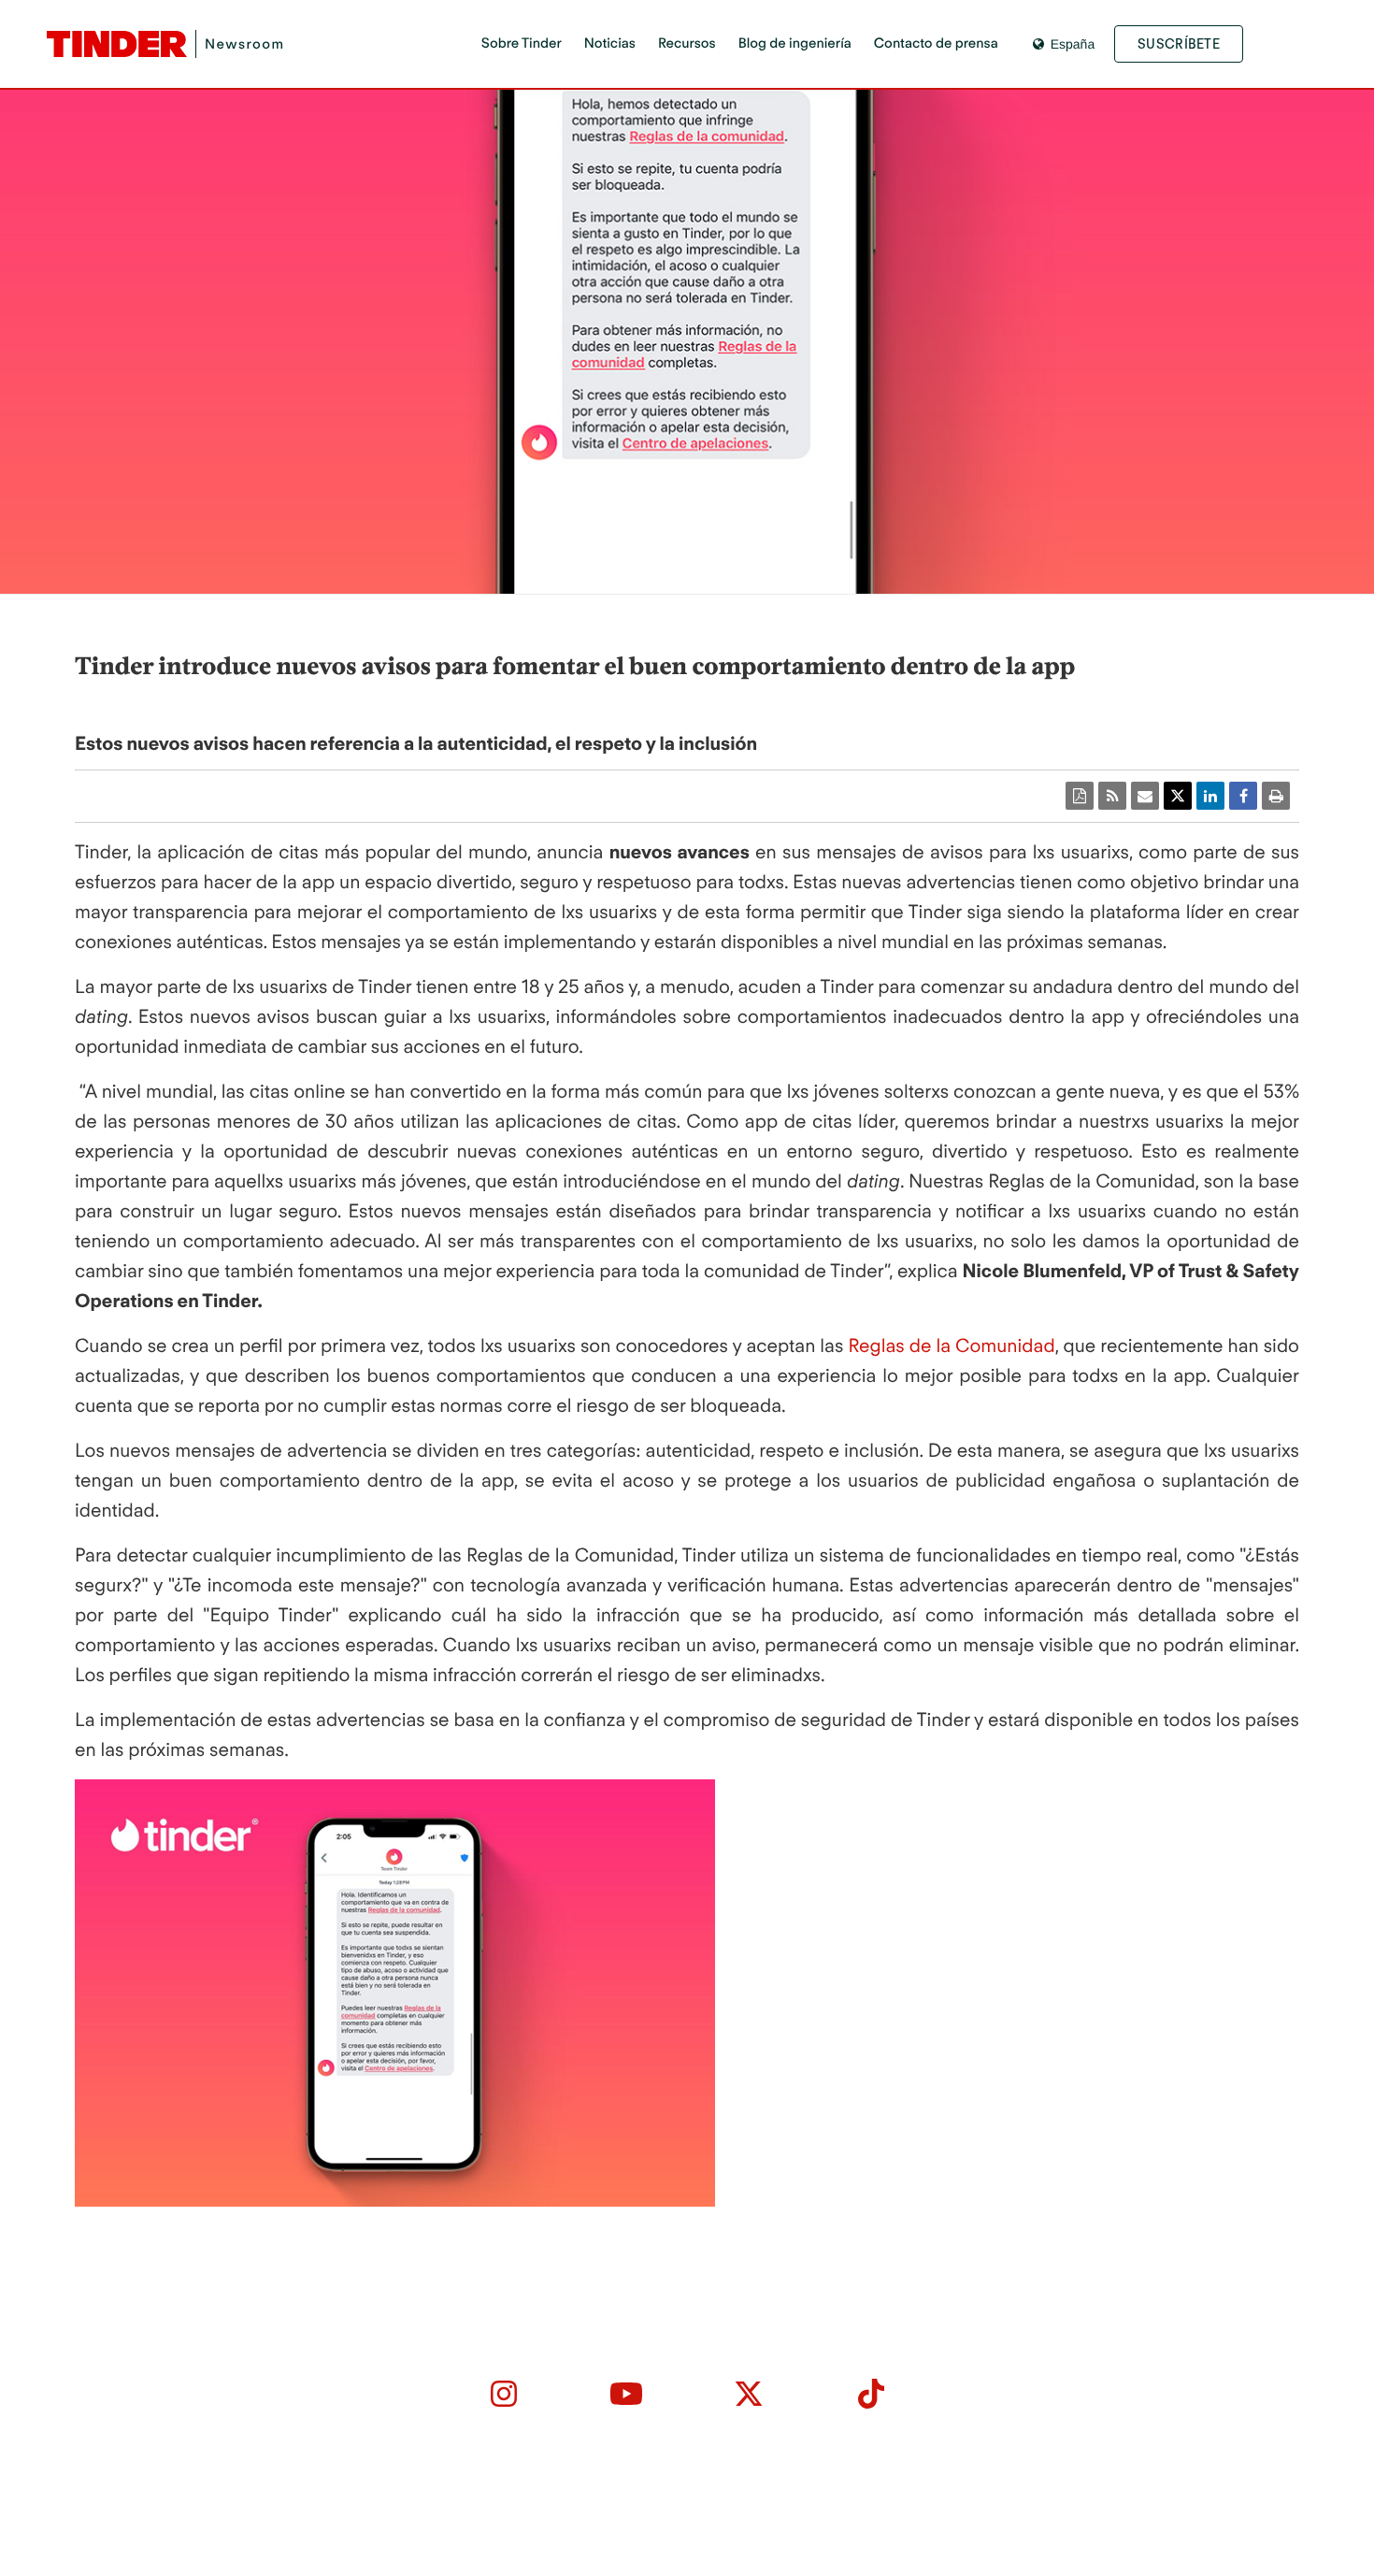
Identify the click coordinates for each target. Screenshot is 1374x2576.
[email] (1145, 796)
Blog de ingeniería (795, 43)
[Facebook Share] (1243, 796)
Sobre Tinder (522, 43)
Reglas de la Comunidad (951, 1346)
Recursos (687, 43)
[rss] (1112, 796)
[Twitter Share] (1178, 796)
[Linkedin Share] (1210, 796)
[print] (1276, 796)
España (1073, 44)
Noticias (610, 43)
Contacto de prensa (936, 43)
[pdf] (1080, 796)
